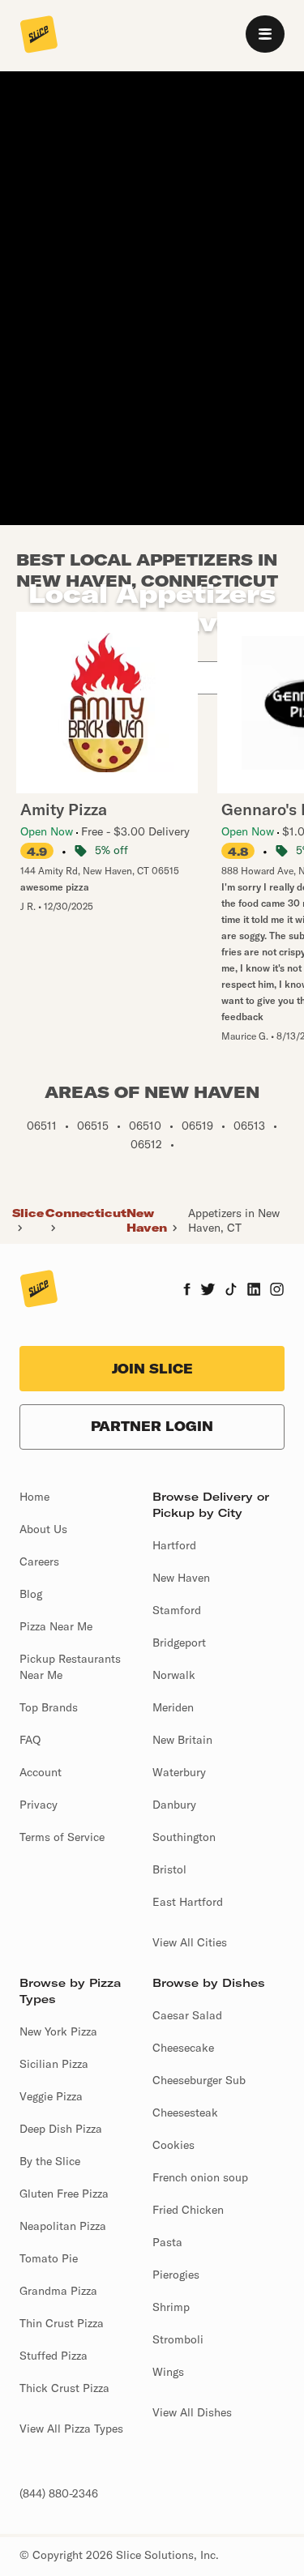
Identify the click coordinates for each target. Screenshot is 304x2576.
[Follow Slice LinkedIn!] (254, 1291)
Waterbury (179, 1772)
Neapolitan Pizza (63, 2226)
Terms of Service (62, 1837)
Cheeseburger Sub (199, 2080)
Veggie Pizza (51, 2096)
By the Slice (50, 2161)
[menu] (265, 34)
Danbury (174, 1805)
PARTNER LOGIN (152, 1426)
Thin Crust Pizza (62, 2323)
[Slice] (39, 36)
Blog (31, 1594)
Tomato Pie (49, 2258)
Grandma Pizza (58, 2291)
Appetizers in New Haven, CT (234, 1220)
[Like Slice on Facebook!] (187, 1291)
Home (34, 1497)
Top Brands (49, 1707)
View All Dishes (192, 2412)
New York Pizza (58, 2031)
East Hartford (188, 1902)
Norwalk (174, 1675)
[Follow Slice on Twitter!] (208, 1291)
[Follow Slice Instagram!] (277, 1291)
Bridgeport (179, 1643)
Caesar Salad (187, 2015)
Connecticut (86, 1213)
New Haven (147, 1220)
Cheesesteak (185, 2112)
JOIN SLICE (152, 1369)
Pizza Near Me (56, 1626)
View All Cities (190, 1942)
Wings (168, 2372)
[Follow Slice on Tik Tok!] (231, 1291)
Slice (28, 1213)
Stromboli (178, 2339)
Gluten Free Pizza (64, 2194)
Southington (184, 1837)
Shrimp (171, 2307)
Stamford (177, 1610)
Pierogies (176, 2275)
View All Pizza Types (71, 2429)
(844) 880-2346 (59, 2493)
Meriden (173, 1707)
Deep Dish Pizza (61, 2129)
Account (41, 1772)
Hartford (174, 1545)
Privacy (39, 1805)
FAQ (30, 1740)
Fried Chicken (188, 2210)
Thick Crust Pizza (64, 2388)
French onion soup (200, 2177)
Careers (39, 1561)
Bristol (169, 1869)
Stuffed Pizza (54, 2356)
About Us (43, 1529)
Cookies (173, 2145)
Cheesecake (183, 2048)
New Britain (182, 1740)
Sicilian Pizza (54, 2064)
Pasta (167, 2242)
